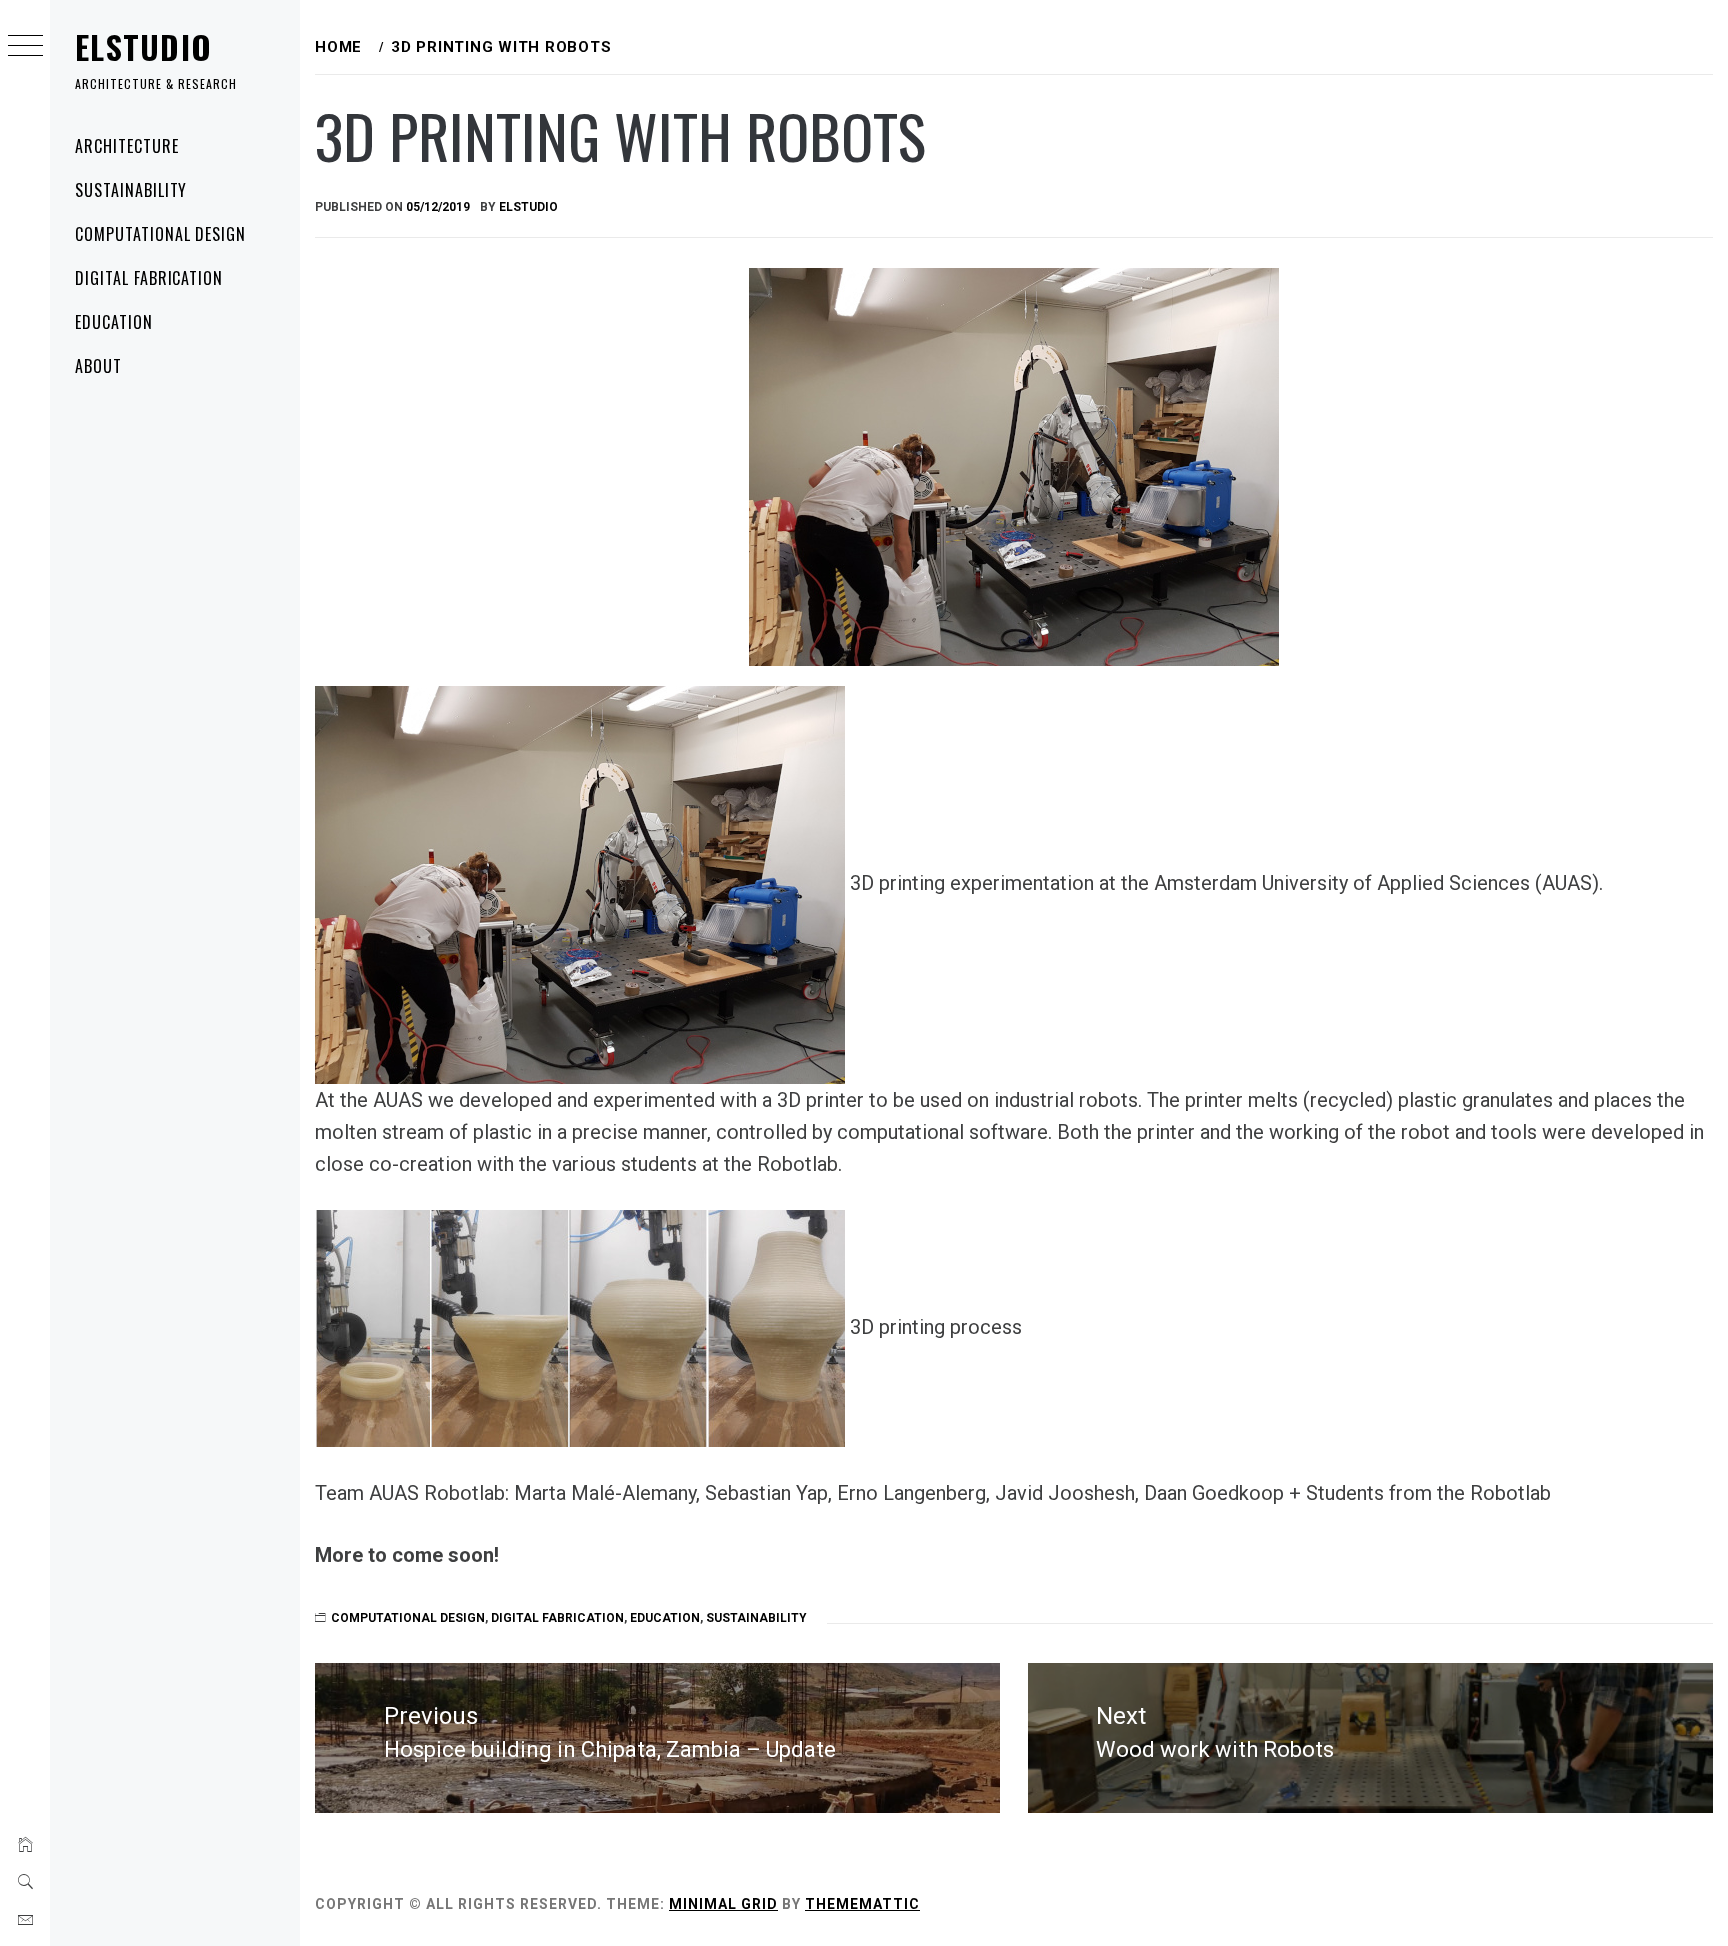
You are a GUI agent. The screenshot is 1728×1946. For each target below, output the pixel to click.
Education (114, 322)
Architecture (127, 146)
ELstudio (143, 46)
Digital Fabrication (149, 278)
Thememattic (862, 1904)
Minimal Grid (723, 1904)
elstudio (528, 207)
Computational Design (160, 234)
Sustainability (131, 190)
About (98, 366)
